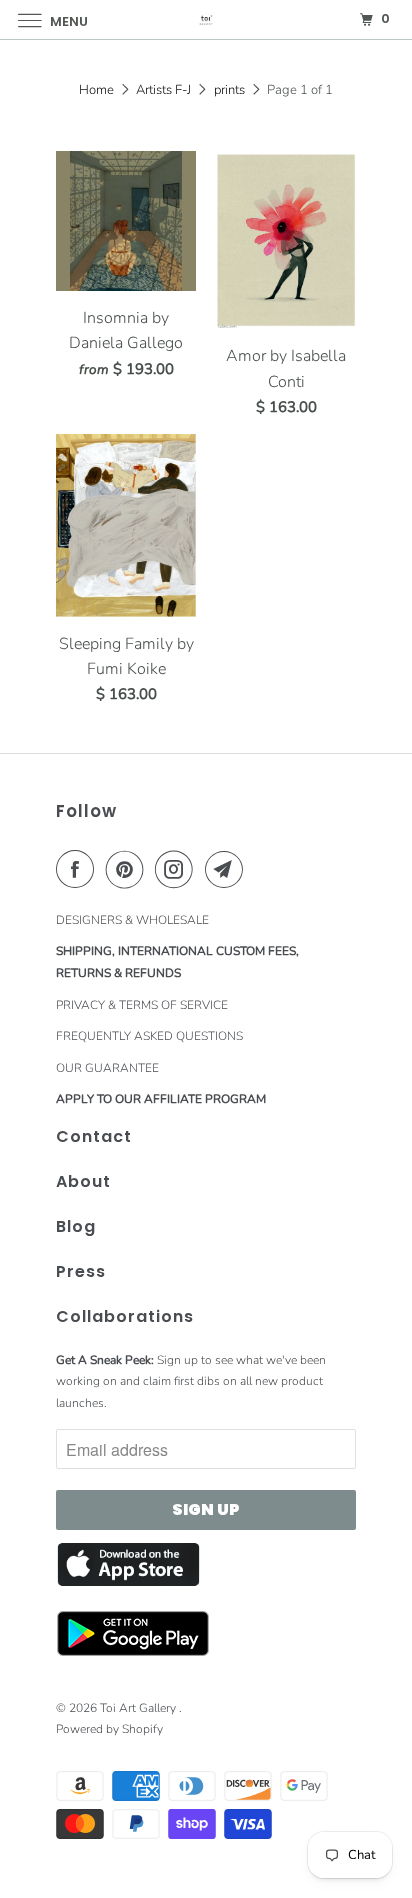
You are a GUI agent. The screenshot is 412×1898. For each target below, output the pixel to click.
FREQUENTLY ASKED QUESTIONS (149, 1036)
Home (96, 90)
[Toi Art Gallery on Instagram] (178, 869)
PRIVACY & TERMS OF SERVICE (142, 1005)
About (83, 1181)
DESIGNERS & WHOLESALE (132, 920)
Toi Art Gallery (139, 1708)
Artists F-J (163, 90)
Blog (76, 1226)
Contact (94, 1136)
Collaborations (125, 1316)
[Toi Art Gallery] (206, 19)
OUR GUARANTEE (107, 1068)
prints (229, 90)
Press (81, 1271)
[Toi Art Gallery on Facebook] (79, 869)
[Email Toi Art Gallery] (228, 869)
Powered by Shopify (109, 1729)
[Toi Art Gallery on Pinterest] (129, 869)
